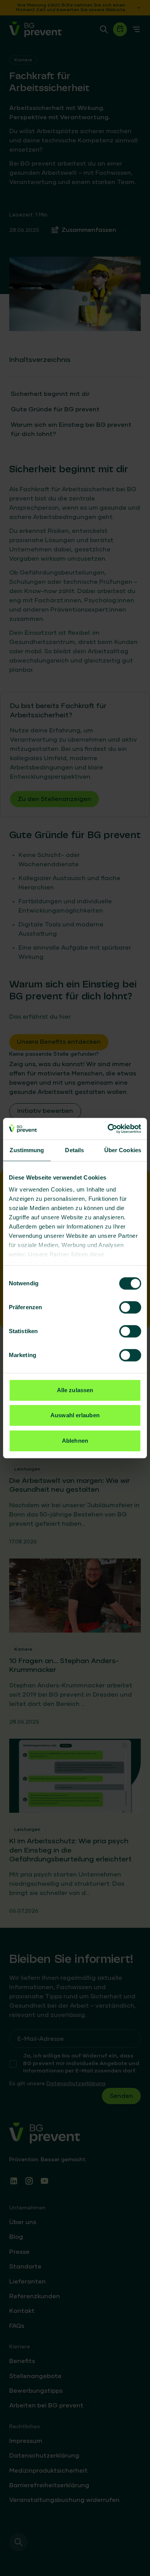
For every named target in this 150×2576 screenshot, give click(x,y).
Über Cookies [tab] (123, 1150)
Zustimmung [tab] (27, 1150)
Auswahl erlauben (75, 1415)
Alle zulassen (75, 1390)
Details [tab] (74, 1150)
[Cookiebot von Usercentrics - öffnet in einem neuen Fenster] (108, 1129)
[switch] (130, 1307)
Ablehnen (75, 1441)
